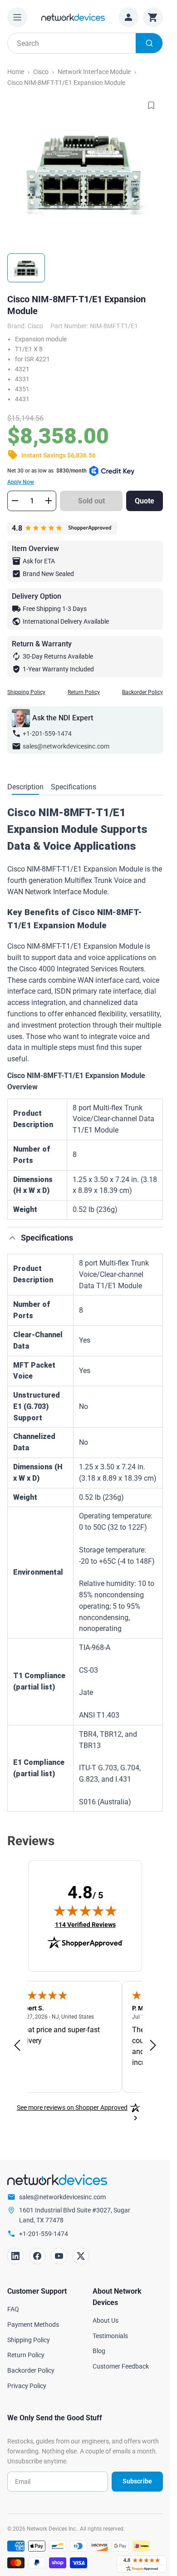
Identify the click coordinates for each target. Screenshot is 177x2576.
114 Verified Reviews (85, 1924)
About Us (106, 2320)
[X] (81, 2256)
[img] (85, 1911)
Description (25, 787)
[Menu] (17, 17)
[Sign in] (128, 17)
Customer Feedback (121, 2366)
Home (16, 72)
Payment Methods (33, 2325)
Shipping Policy (26, 692)
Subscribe (137, 2481)
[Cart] (153, 17)
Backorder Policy (143, 692)
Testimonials (110, 2336)
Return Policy (84, 692)
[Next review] (153, 2046)
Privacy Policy (27, 2386)
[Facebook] (37, 2256)
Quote (145, 501)
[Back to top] (12, 1238)
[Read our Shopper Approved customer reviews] (142, 2564)
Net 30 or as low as (47, 476)
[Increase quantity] (49, 501)
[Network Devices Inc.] (73, 17)
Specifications (74, 787)
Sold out (91, 501)
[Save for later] (151, 105)
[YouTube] (59, 2256)
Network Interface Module (94, 72)
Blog (99, 2351)
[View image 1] (26, 268)
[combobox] (85, 43)
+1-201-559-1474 (47, 734)
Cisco (41, 72)
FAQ (13, 2309)
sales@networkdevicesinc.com (66, 746)
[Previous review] (17, 2046)
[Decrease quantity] (15, 501)
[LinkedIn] (15, 2256)
